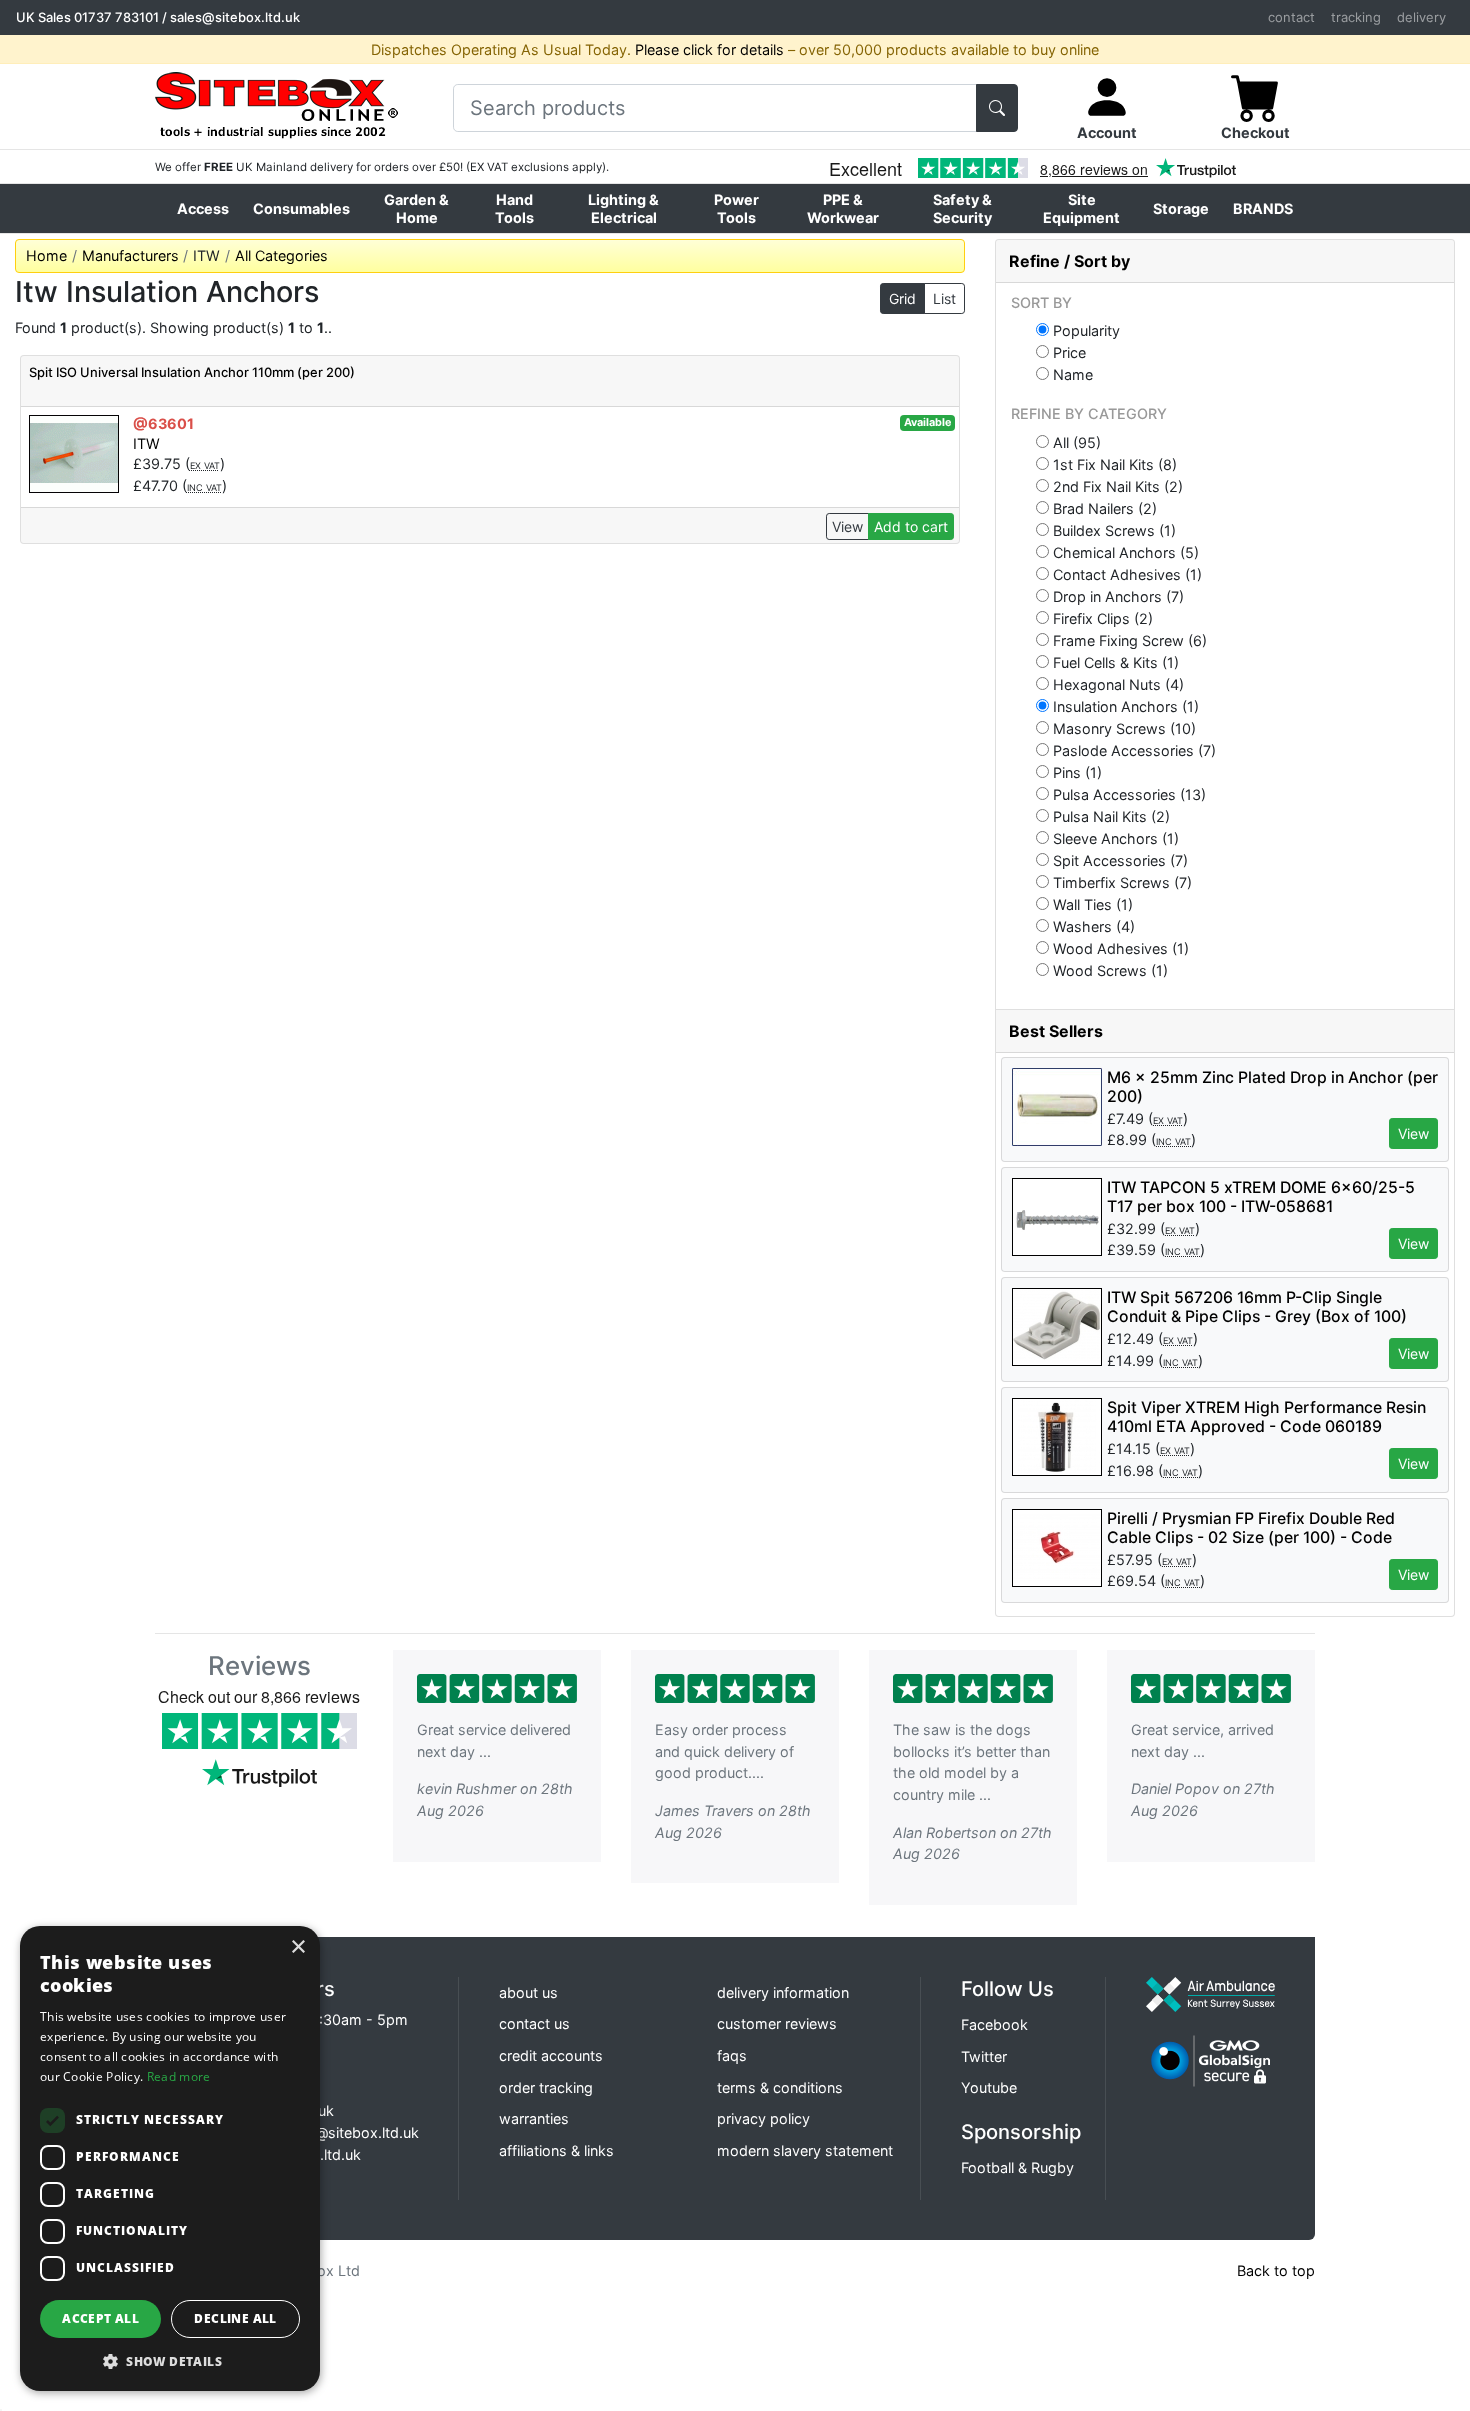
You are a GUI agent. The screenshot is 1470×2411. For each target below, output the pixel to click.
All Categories (281, 255)
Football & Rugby (1017, 2167)
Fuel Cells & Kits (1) (1114, 662)
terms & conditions (780, 2087)
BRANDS (1263, 208)
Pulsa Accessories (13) (1127, 794)
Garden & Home (416, 208)
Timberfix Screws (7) (1120, 882)
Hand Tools (514, 208)
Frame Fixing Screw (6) (1128, 640)
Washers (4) (1092, 926)
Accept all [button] (100, 2318)
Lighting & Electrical (623, 208)
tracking (1356, 17)
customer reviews (777, 2023)
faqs (732, 2055)
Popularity (1084, 330)
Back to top (1276, 2270)
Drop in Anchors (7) (1116, 596)
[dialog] (170, 2158)
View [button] (1413, 1133)
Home (46, 255)
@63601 (163, 423)
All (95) (1075, 442)
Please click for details (709, 49)
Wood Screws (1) (1108, 970)
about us (528, 1992)
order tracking (546, 2087)
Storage (1181, 208)
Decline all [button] (235, 2318)
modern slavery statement (805, 2150)
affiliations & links (556, 2150)
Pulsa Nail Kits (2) (1109, 816)
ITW (146, 443)
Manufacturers (130, 255)
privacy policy (763, 2118)
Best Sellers (1056, 1031)
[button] (170, 2361)
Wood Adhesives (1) (1119, 948)
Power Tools (736, 208)
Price (1067, 352)
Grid (902, 298)
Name (1071, 374)
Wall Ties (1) (1091, 904)
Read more (179, 2076)
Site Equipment (1081, 208)
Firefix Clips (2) (1101, 618)
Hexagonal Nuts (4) (1116, 684)
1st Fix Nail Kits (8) (1113, 464)
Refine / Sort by (1069, 261)
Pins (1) (1075, 772)
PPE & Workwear (843, 208)
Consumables (301, 208)
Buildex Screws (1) (1112, 530)
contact (1291, 17)
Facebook (994, 2024)
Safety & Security (962, 208)
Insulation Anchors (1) (1124, 706)
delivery (1421, 17)
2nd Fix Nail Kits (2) (1116, 486)
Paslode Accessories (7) (1132, 750)
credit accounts (551, 2055)
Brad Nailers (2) (1103, 508)
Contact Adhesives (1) (1125, 574)
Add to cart (911, 526)
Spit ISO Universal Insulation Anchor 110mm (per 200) (192, 372)
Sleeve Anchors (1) (1114, 838)
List (944, 298)
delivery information (783, 1992)
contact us (534, 2023)
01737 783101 (116, 17)
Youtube (989, 2087)
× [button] (297, 1947)
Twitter (984, 2056)
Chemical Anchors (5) (1124, 552)
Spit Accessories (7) (1118, 860)
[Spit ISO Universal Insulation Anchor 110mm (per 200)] (74, 452)
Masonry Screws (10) (1122, 728)
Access (203, 208)
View (847, 526)
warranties (534, 2118)
